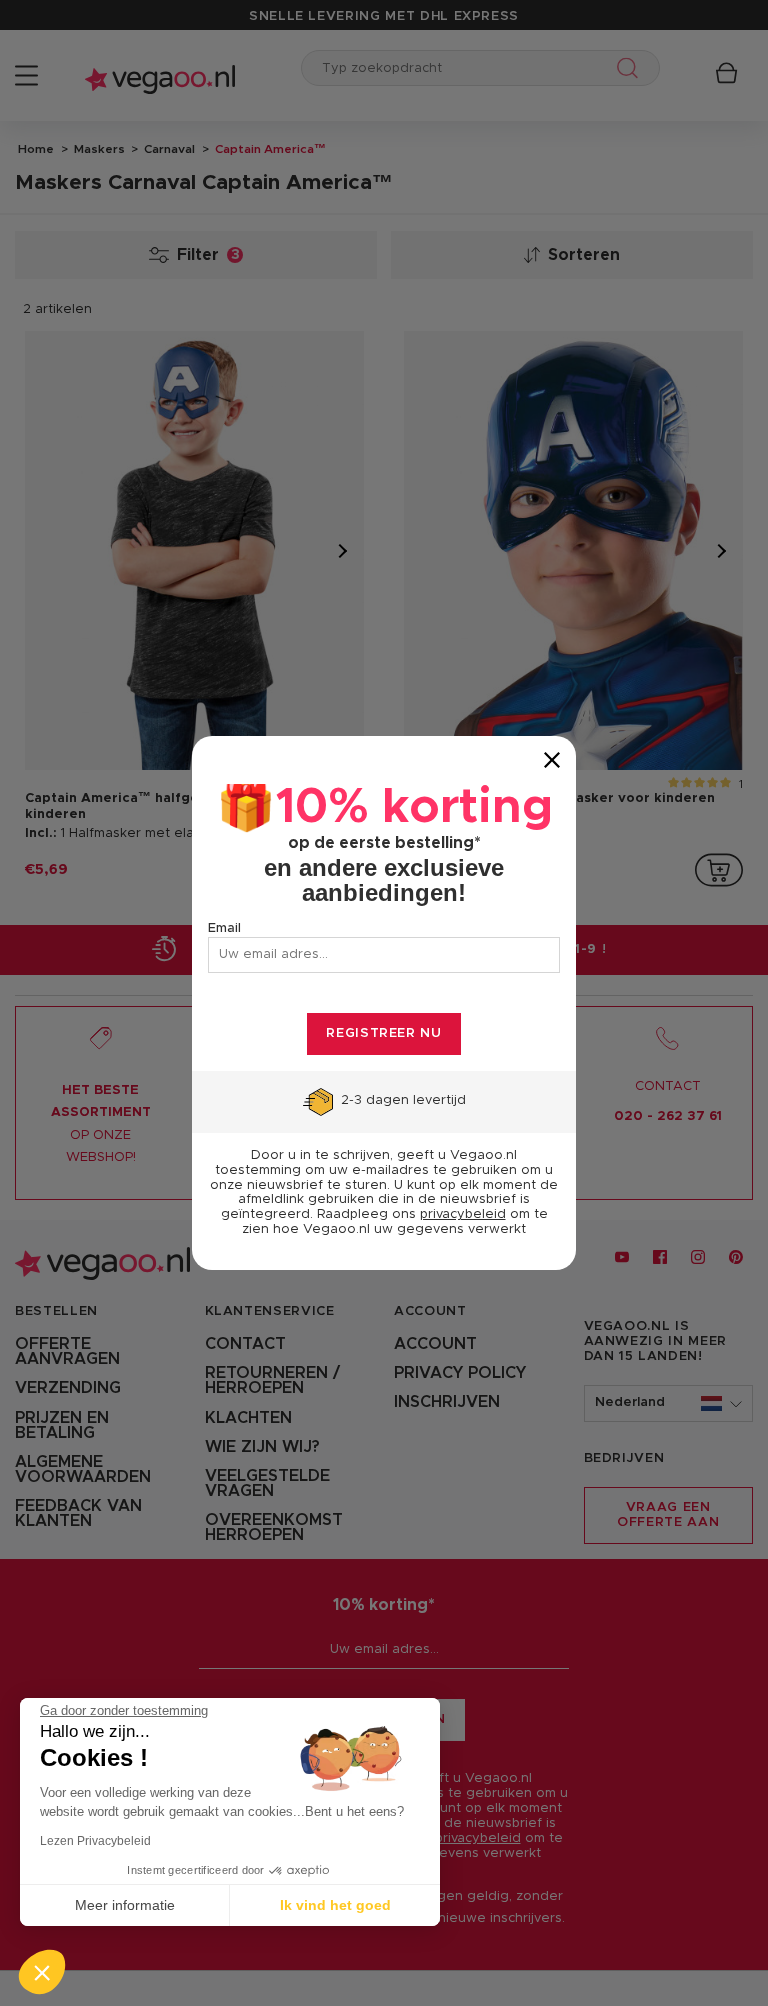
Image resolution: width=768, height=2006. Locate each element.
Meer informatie (125, 1905)
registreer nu (383, 1033)
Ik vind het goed (335, 1905)
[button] (42, 1972)
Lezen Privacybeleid (95, 1841)
